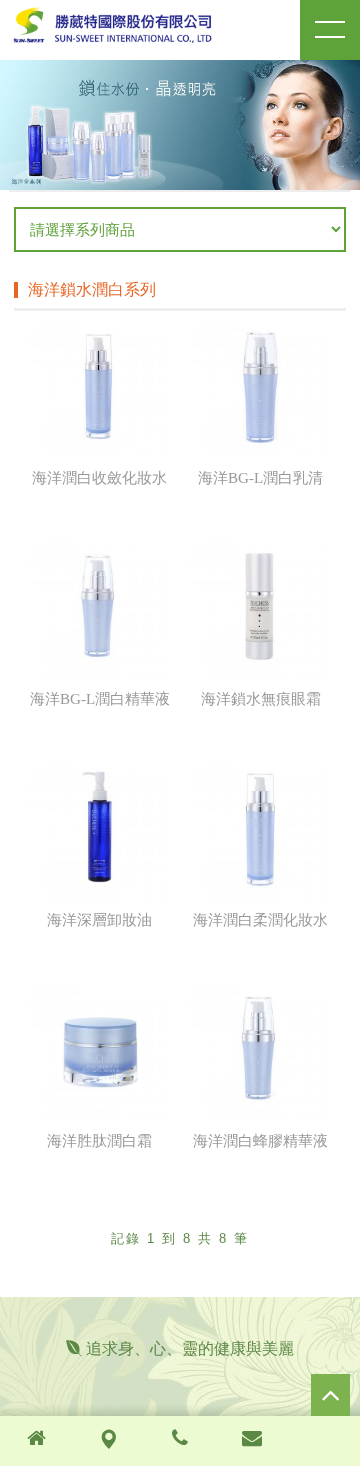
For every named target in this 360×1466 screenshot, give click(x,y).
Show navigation (330, 30)
